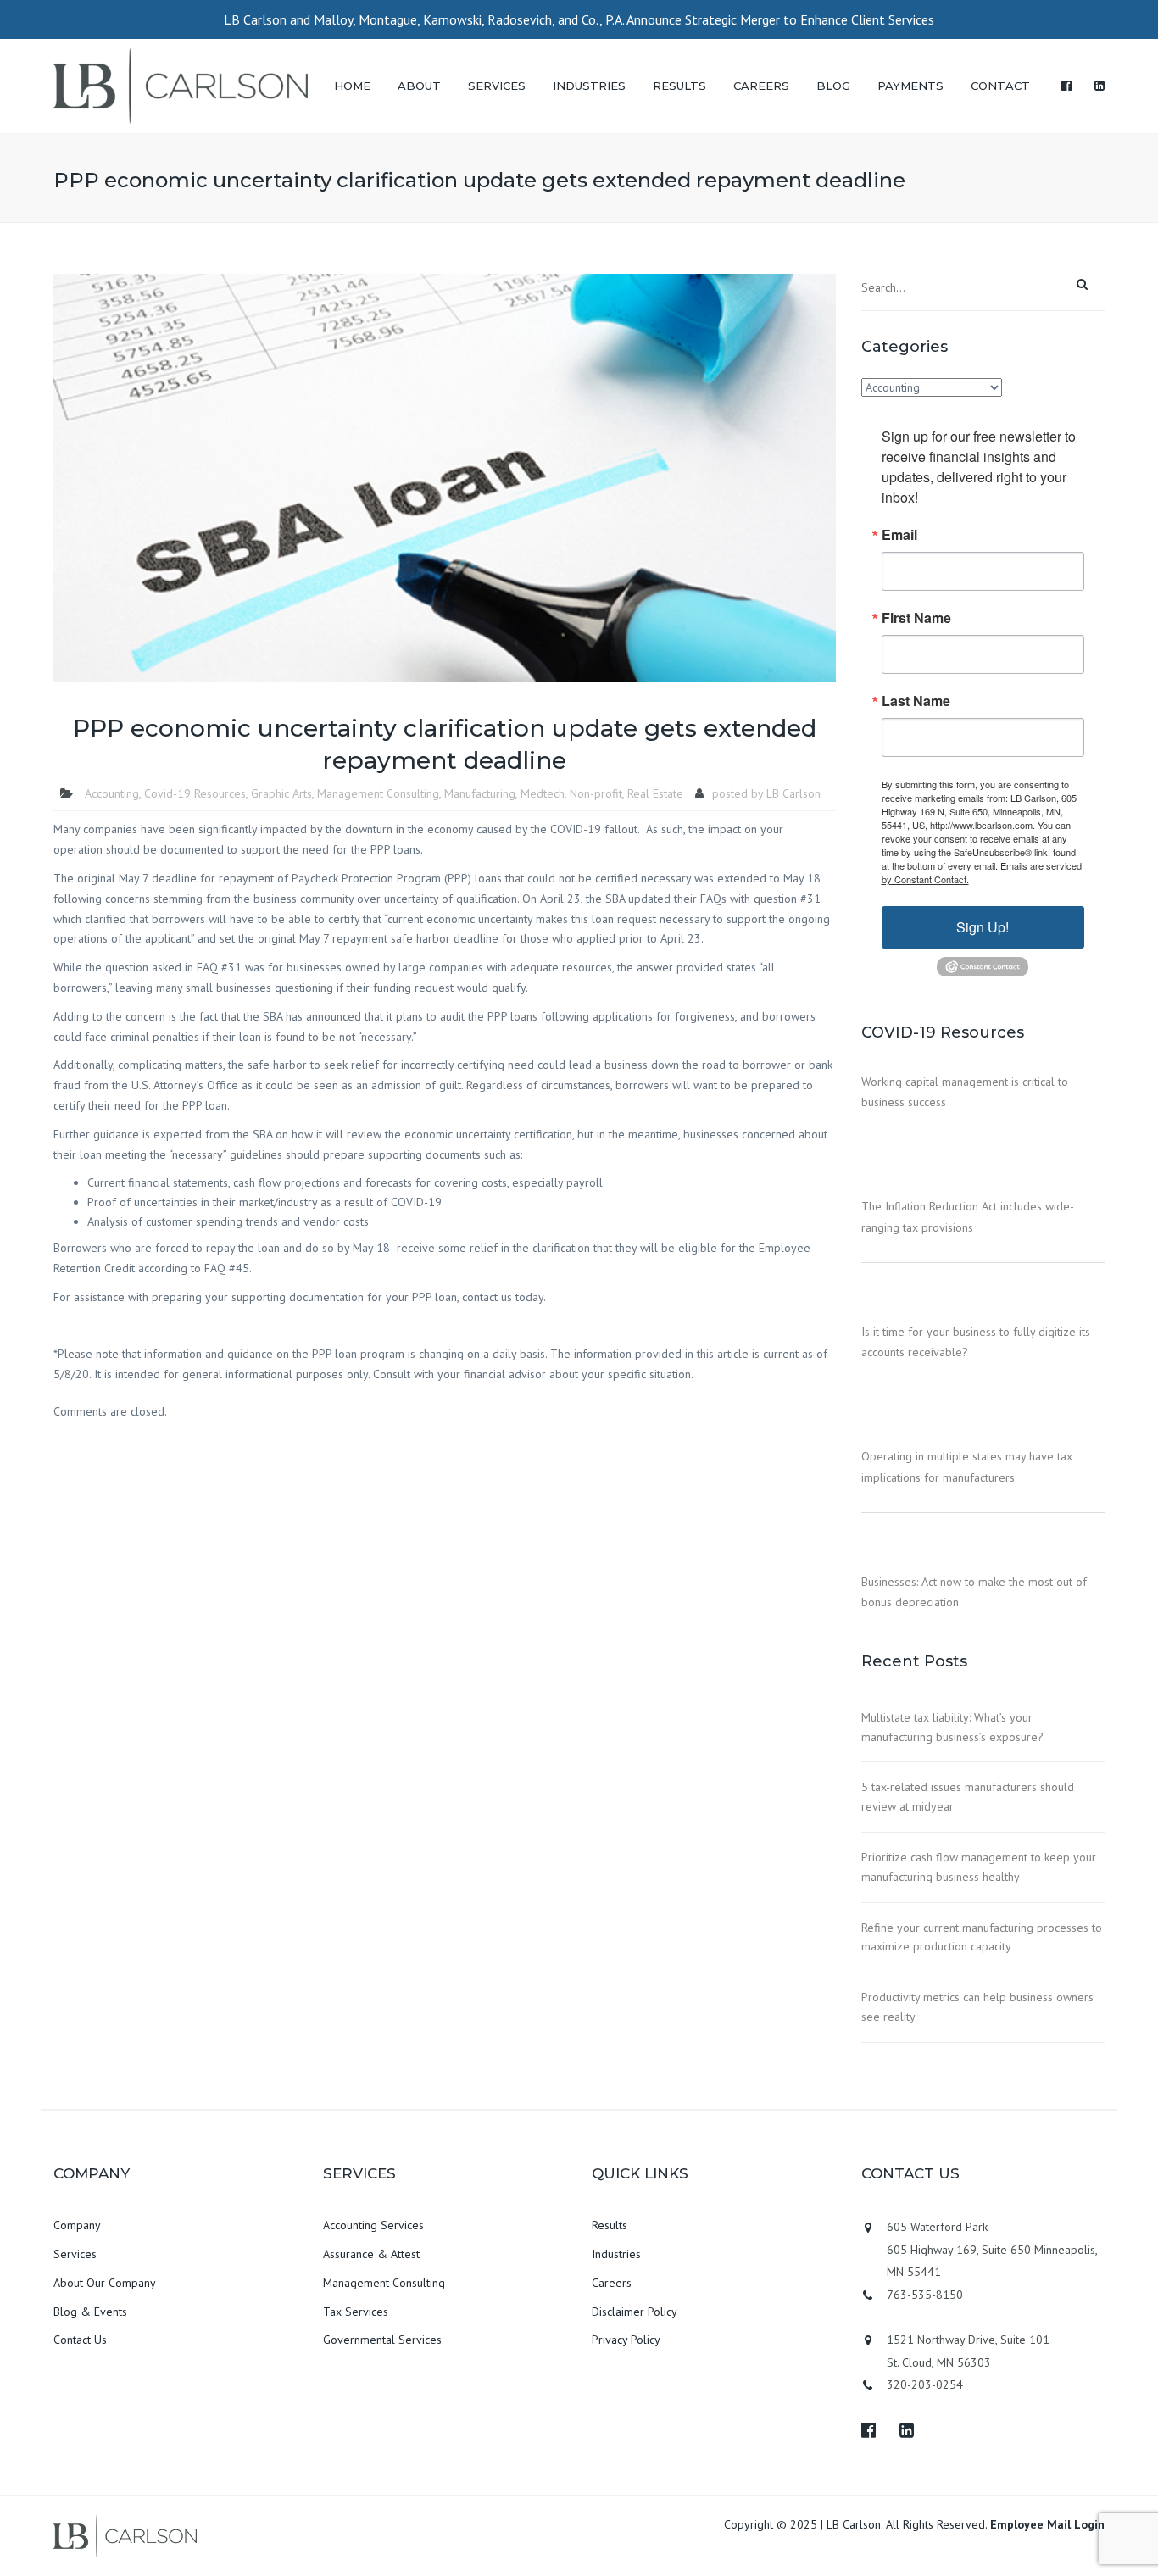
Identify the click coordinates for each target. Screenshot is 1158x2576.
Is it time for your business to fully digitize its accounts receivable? (976, 1342)
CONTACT (1000, 86)
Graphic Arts (281, 793)
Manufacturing (480, 793)
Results (610, 2225)
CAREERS (761, 86)
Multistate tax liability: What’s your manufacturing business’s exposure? (952, 1727)
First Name (916, 618)
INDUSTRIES (589, 86)
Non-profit (596, 793)
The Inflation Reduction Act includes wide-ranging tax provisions (968, 1216)
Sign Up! (983, 927)
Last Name (916, 701)
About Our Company (105, 2283)
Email (899, 535)
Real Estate (655, 793)
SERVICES (497, 86)
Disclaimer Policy (635, 2312)
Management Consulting (378, 793)
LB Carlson (793, 793)
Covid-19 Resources (195, 793)
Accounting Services (373, 2225)
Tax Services (356, 2312)
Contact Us (80, 2340)
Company (77, 2225)
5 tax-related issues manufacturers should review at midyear (968, 1797)
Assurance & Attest (371, 2254)
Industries (616, 2254)
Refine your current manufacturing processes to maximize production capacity (982, 1937)
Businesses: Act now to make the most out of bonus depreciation (974, 1592)
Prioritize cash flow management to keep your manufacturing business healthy (979, 1867)
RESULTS (679, 86)
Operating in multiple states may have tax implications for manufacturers (967, 1466)
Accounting (112, 793)
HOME (352, 86)
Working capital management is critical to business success (965, 1092)
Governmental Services (382, 2340)
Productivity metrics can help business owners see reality (977, 2007)
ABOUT (419, 86)
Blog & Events (90, 2312)
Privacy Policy (626, 2340)
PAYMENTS (910, 86)
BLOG (833, 86)
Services (75, 2254)
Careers (612, 2283)
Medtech (543, 793)
